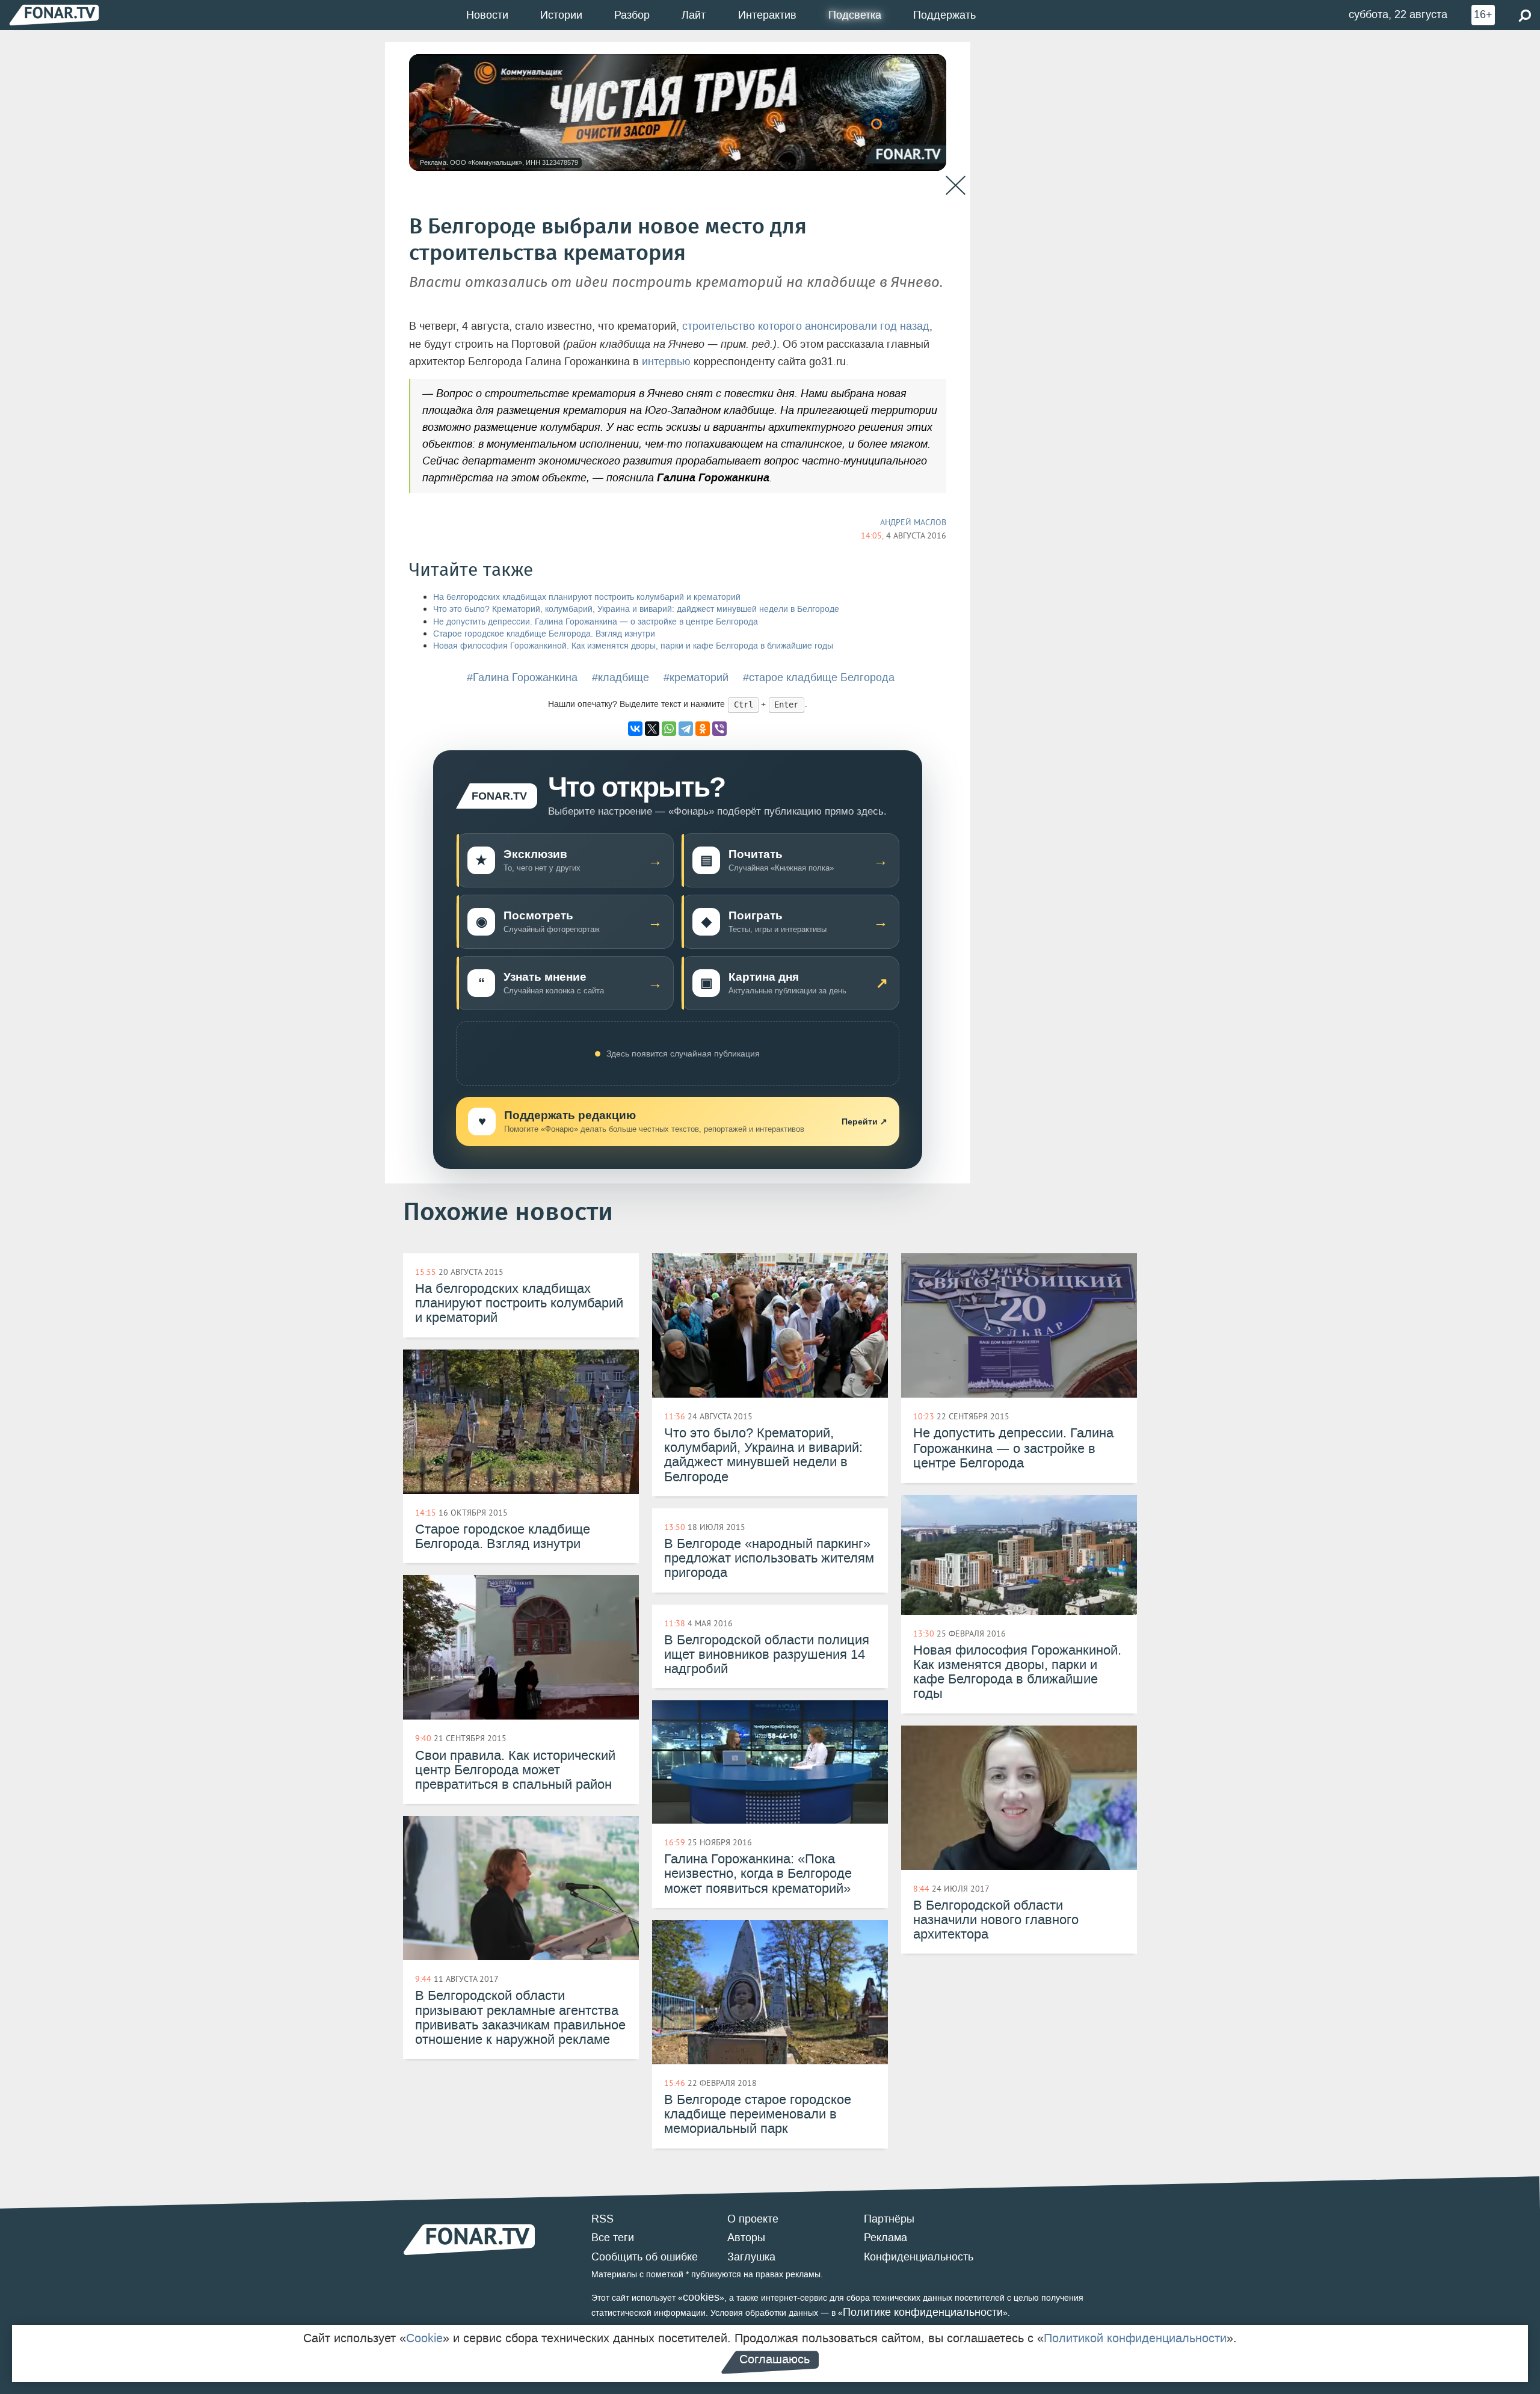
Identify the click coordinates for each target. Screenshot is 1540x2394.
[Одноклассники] (703, 729)
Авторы (746, 2238)
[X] (652, 729)
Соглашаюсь (775, 2359)
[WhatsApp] (669, 729)
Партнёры (889, 2219)
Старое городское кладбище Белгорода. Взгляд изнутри (544, 634)
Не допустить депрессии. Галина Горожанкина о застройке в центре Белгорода (596, 622)
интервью (666, 362)
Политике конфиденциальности (923, 2312)
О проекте (753, 2219)
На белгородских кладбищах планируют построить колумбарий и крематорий (587, 597)
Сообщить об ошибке (645, 2257)
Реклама (885, 2238)
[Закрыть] (956, 186)
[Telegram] (686, 729)
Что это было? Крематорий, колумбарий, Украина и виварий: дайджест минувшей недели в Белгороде (636, 609)
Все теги (613, 2238)
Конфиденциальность (919, 2257)
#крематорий (696, 677)
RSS (602, 2219)
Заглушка (751, 2257)
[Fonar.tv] (54, 15)
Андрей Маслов (913, 522)
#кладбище (621, 677)
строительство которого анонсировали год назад (806, 326)
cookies (701, 2297)
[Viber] (719, 729)
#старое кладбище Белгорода (819, 677)
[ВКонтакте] (635, 729)
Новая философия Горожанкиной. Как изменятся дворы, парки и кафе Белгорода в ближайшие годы (633, 646)
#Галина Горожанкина (522, 677)
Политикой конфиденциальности (1135, 2338)
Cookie (424, 2338)
